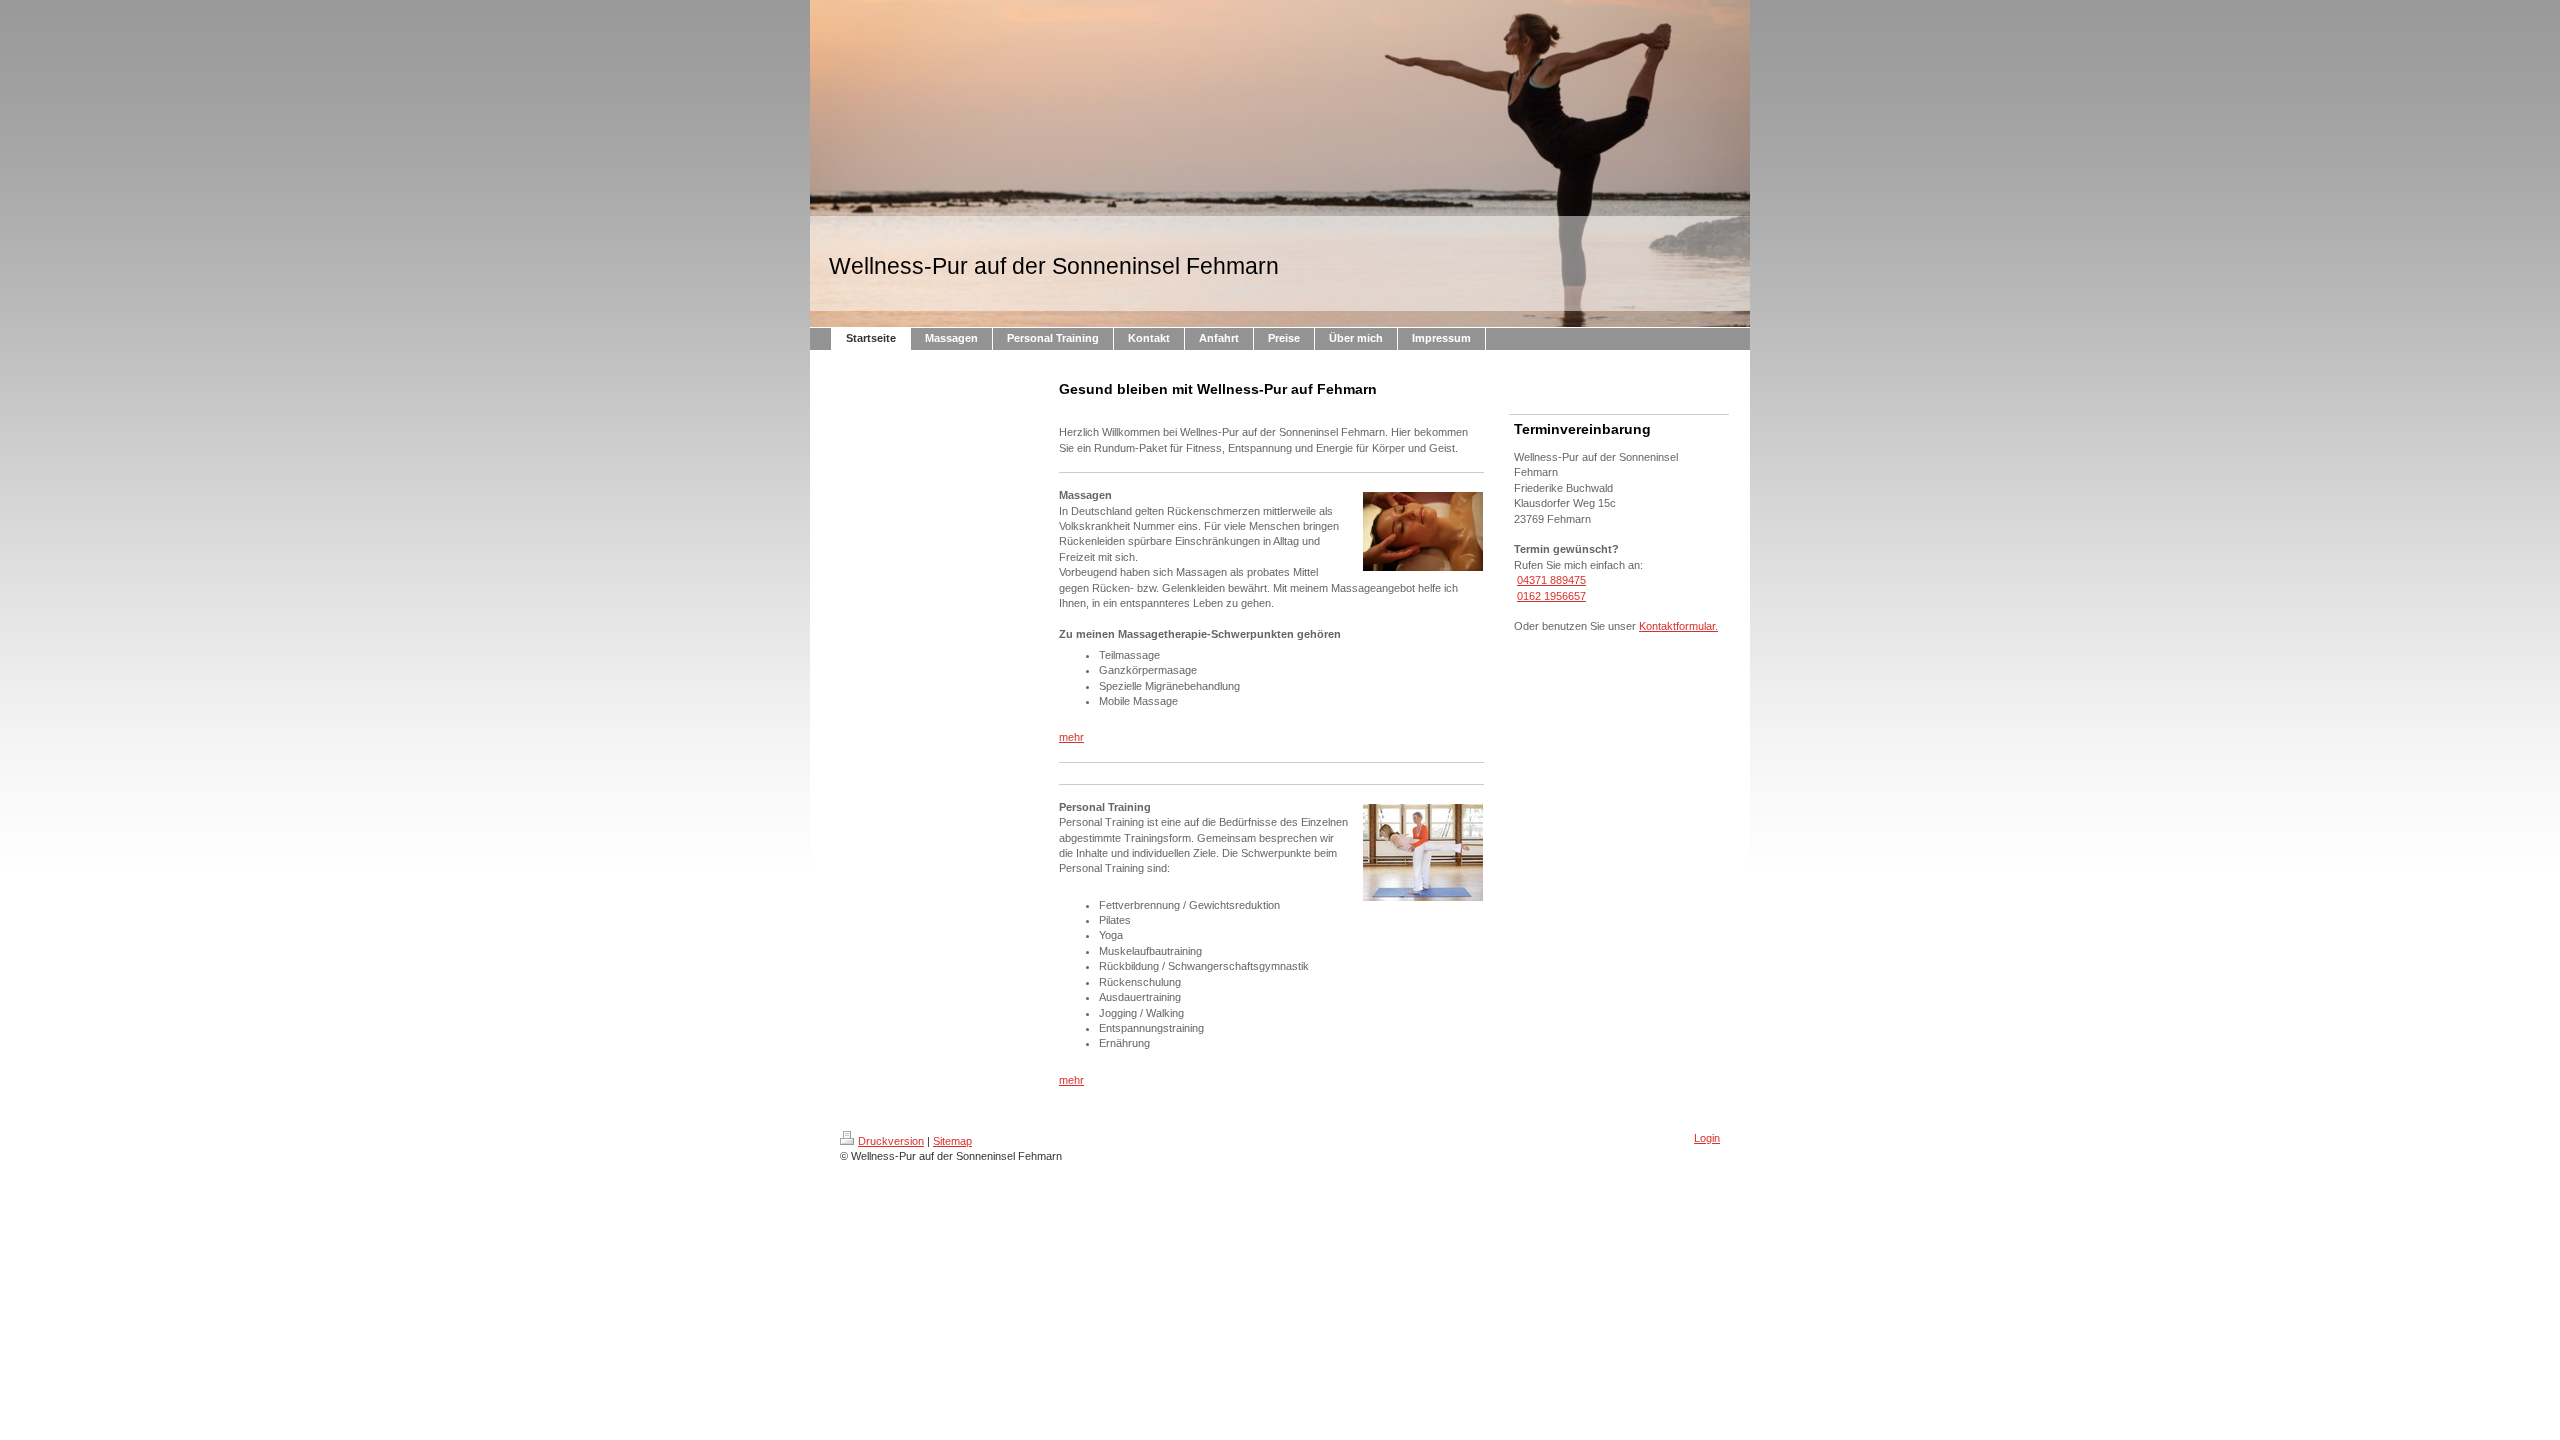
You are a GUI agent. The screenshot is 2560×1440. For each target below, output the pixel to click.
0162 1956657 (1551, 596)
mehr (1071, 737)
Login (1707, 1138)
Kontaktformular (1677, 626)
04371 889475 (1551, 580)
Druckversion (891, 1141)
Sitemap (952, 1141)
